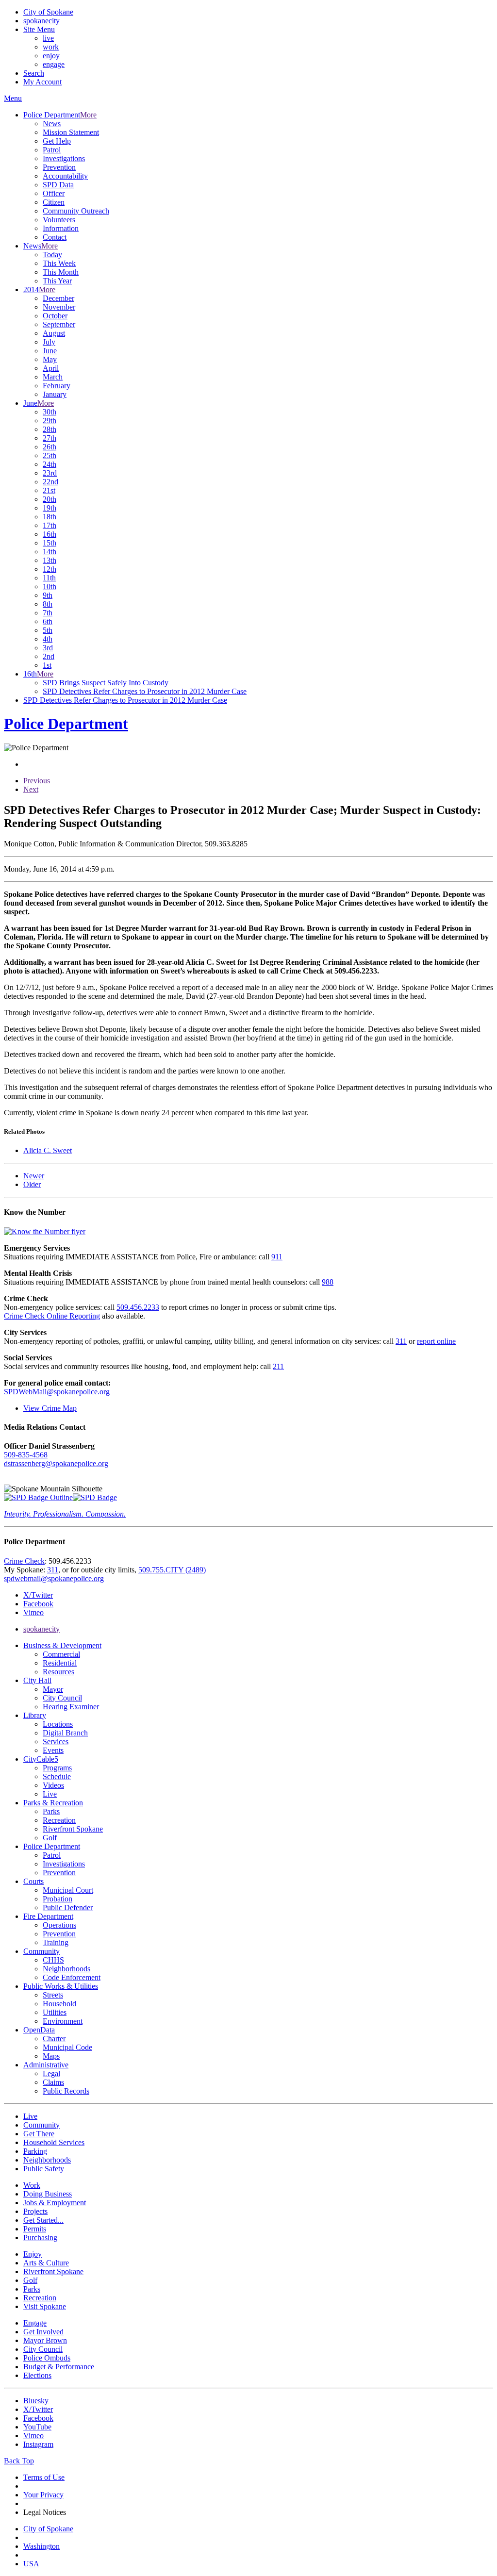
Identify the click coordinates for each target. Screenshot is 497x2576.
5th (48, 630)
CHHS (53, 1960)
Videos (53, 1785)
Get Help (57, 141)
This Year (57, 281)
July (49, 342)
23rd (50, 473)
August (54, 333)
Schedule (57, 1776)
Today (52, 255)
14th (50, 552)
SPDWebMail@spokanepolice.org (57, 1392)
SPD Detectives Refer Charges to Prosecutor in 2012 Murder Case (145, 691)
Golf (50, 1838)
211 (278, 1366)
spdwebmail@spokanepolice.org (54, 1578)
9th (48, 595)
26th (50, 447)
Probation (58, 1899)
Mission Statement (71, 132)
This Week (59, 263)
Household (59, 2004)
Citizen (54, 202)
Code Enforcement (72, 1977)
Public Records (66, 2091)
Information (61, 228)
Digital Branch (65, 1733)
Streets (53, 1995)
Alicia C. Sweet (48, 1150)
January (55, 394)
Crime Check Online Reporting (52, 1316)
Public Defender (68, 1907)
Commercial (61, 1654)
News (52, 124)
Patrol (52, 150)
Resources (58, 1672)
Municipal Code (67, 2047)
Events (53, 1750)
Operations (59, 1925)
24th (50, 464)
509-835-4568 (26, 1455)
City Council (62, 1698)
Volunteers (59, 220)
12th (50, 569)
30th (50, 412)
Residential (60, 1663)
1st (47, 665)
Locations (58, 1724)
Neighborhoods (66, 1969)
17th (50, 525)
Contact (55, 237)
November (59, 307)
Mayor (53, 1689)
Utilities (55, 2012)
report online (436, 1341)
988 (328, 1282)
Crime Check (24, 1561)
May (50, 359)
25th (50, 455)
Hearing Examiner (71, 1707)
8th (48, 604)
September (59, 324)
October (55, 316)
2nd (49, 656)
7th (48, 613)
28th (50, 429)
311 (401, 1341)
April (51, 368)
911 (277, 1257)
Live (50, 1794)
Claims (53, 2082)
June (50, 351)
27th (50, 438)
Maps (51, 2056)
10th (50, 586)
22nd (50, 482)
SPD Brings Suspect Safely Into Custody (106, 683)
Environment (63, 2021)
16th (50, 534)
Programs (57, 1768)
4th (48, 639)
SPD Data (58, 185)
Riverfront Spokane (73, 1829)
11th (49, 578)
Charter (54, 2039)
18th (50, 517)
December (58, 298)
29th (50, 421)
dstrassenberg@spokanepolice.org (56, 1463)
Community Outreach (76, 211)
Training (56, 1942)
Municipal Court (68, 1890)
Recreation (59, 1820)
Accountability (65, 176)
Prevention (59, 167)
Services (56, 1742)
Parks (51, 1811)
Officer (54, 193)
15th (50, 543)
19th (50, 508)
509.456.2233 (138, 1307)
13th (50, 560)
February (57, 386)
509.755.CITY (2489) (172, 1570)
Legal (51, 2073)
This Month (61, 272)
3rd (48, 648)
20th (50, 499)
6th (48, 621)
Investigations (64, 158)
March (53, 377)
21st (49, 490)
